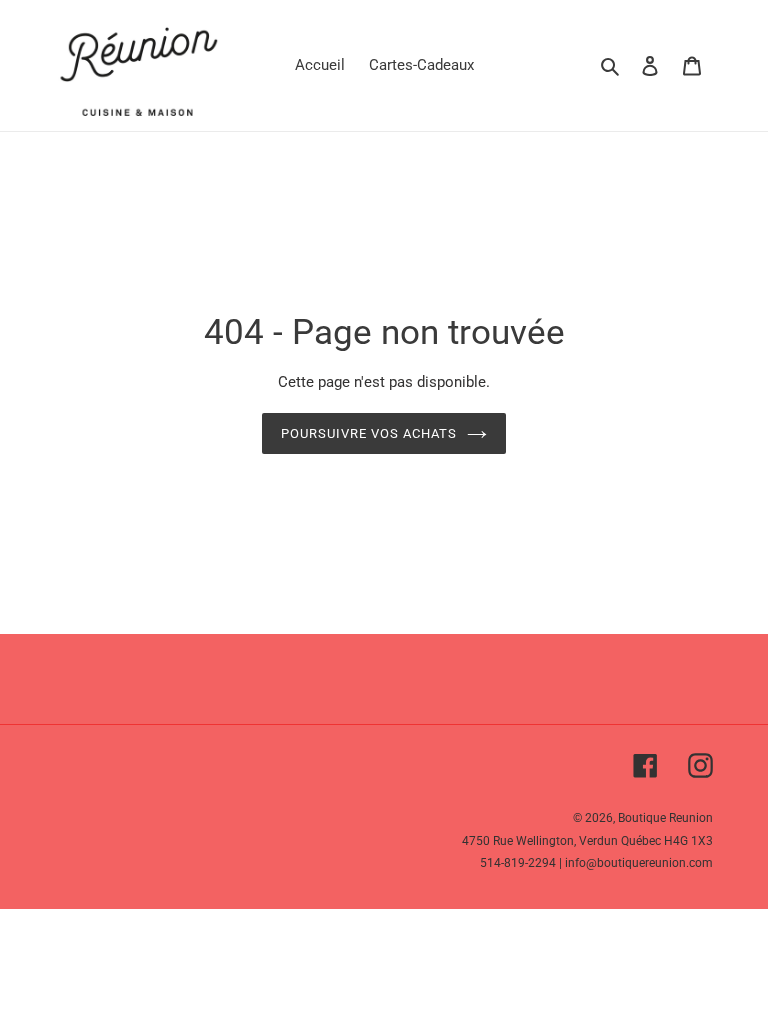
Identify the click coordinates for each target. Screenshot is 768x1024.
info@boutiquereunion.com (639, 863)
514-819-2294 (518, 863)
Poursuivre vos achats (369, 433)
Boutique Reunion (665, 818)
